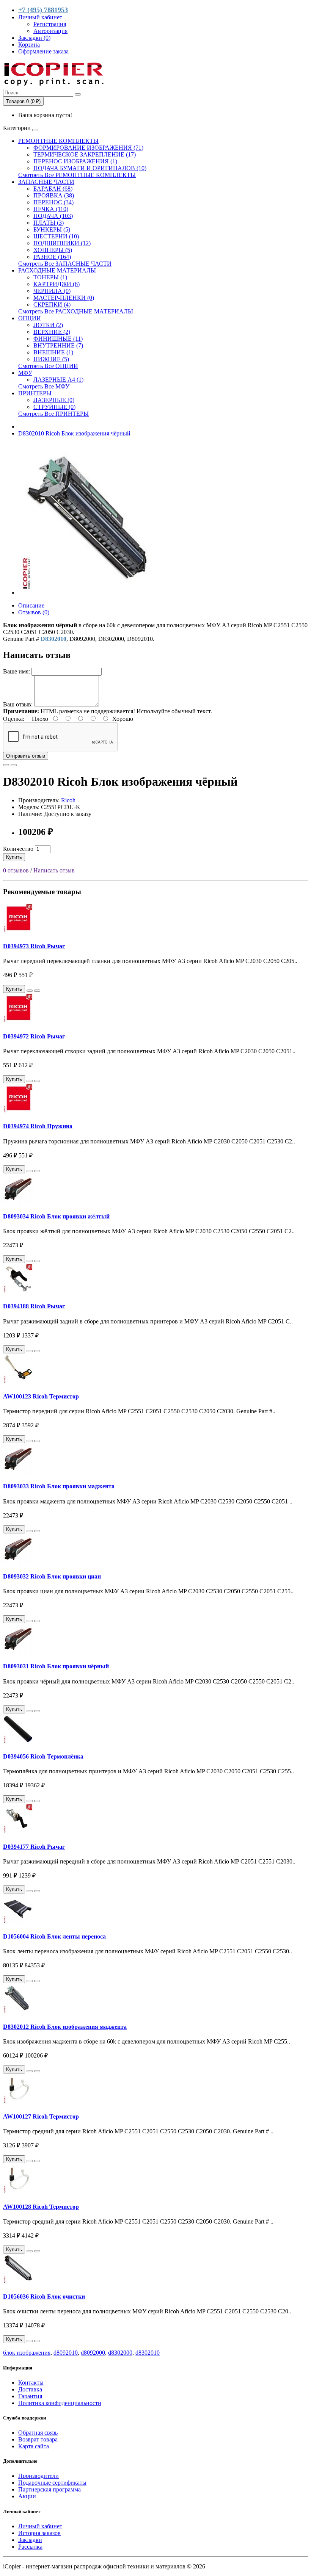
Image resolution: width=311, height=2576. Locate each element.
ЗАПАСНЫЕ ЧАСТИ (46, 182)
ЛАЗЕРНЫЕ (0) (54, 400)
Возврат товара (38, 2439)
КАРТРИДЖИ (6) (57, 284)
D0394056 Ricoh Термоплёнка (43, 1756)
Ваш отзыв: (18, 704)
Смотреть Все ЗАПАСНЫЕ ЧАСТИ (65, 264)
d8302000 (120, 2353)
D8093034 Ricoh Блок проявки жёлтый (56, 1216)
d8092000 (93, 2353)
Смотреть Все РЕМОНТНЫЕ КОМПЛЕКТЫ (77, 175)
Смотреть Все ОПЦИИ (48, 366)
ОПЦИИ (30, 318)
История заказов (39, 2533)
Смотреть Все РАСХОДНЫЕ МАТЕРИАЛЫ (76, 311)
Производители (38, 2476)
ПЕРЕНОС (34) (53, 202)
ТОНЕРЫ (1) (50, 277)
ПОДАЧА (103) (53, 216)
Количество (18, 849)
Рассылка (30, 2547)
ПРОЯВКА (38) (54, 195)
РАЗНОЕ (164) (52, 257)
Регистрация (50, 24)
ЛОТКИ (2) (48, 325)
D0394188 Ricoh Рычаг (34, 1306)
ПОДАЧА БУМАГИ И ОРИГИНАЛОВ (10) (90, 168)
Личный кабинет (40, 2526)
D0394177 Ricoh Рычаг (34, 1847)
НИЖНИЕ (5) (51, 359)
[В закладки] (6, 765)
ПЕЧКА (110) (51, 209)
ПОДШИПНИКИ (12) (62, 243)
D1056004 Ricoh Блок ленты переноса (54, 1936)
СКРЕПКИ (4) (52, 305)
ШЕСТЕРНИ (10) (56, 236)
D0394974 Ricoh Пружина (38, 1126)
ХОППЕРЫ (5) (53, 250)
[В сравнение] (14, 765)
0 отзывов (16, 870)
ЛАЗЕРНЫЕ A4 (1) (58, 380)
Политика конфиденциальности (60, 2403)
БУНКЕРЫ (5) (52, 229)
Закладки (30, 2540)
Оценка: (14, 719)
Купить (14, 857)
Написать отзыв (54, 870)
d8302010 (148, 2353)
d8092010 (66, 2353)
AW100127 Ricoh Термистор (41, 2116)
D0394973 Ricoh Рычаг (34, 946)
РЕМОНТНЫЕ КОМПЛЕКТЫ (58, 141)
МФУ (25, 373)
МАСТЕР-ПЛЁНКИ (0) (64, 298)
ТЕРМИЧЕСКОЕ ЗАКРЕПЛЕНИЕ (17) (85, 154)
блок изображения (27, 2353)
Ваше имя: (16, 671)
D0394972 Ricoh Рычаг (34, 1036)
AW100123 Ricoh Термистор (41, 1396)
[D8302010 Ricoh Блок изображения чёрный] (94, 593)
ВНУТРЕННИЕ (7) (58, 345)
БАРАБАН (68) (53, 189)
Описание (31, 605)
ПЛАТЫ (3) (49, 223)
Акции (27, 2496)
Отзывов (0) (34, 612)
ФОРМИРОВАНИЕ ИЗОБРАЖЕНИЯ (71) (88, 148)
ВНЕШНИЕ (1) (53, 352)
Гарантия (30, 2396)
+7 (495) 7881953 (43, 10)
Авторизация (50, 31)
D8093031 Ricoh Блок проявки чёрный (56, 1666)
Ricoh (68, 800)
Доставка (30, 2389)
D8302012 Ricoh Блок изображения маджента (65, 2027)
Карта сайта (34, 2446)
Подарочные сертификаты (52, 2483)
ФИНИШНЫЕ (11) (58, 339)
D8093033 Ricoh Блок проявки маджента (59, 1486)
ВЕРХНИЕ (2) (52, 332)
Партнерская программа (49, 2489)
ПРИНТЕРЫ (35, 393)
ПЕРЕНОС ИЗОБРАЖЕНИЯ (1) (75, 161)
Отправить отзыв (26, 756)
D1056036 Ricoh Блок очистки (44, 2296)
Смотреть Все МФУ (44, 386)
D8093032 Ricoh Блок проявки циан (52, 1576)
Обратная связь (38, 2433)
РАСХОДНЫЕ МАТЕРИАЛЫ (57, 270)
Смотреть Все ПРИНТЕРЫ (53, 414)
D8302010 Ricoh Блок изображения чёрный (74, 433)
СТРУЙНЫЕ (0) (54, 407)
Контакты (31, 2383)
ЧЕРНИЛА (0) (52, 291)
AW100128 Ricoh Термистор (41, 2207)
